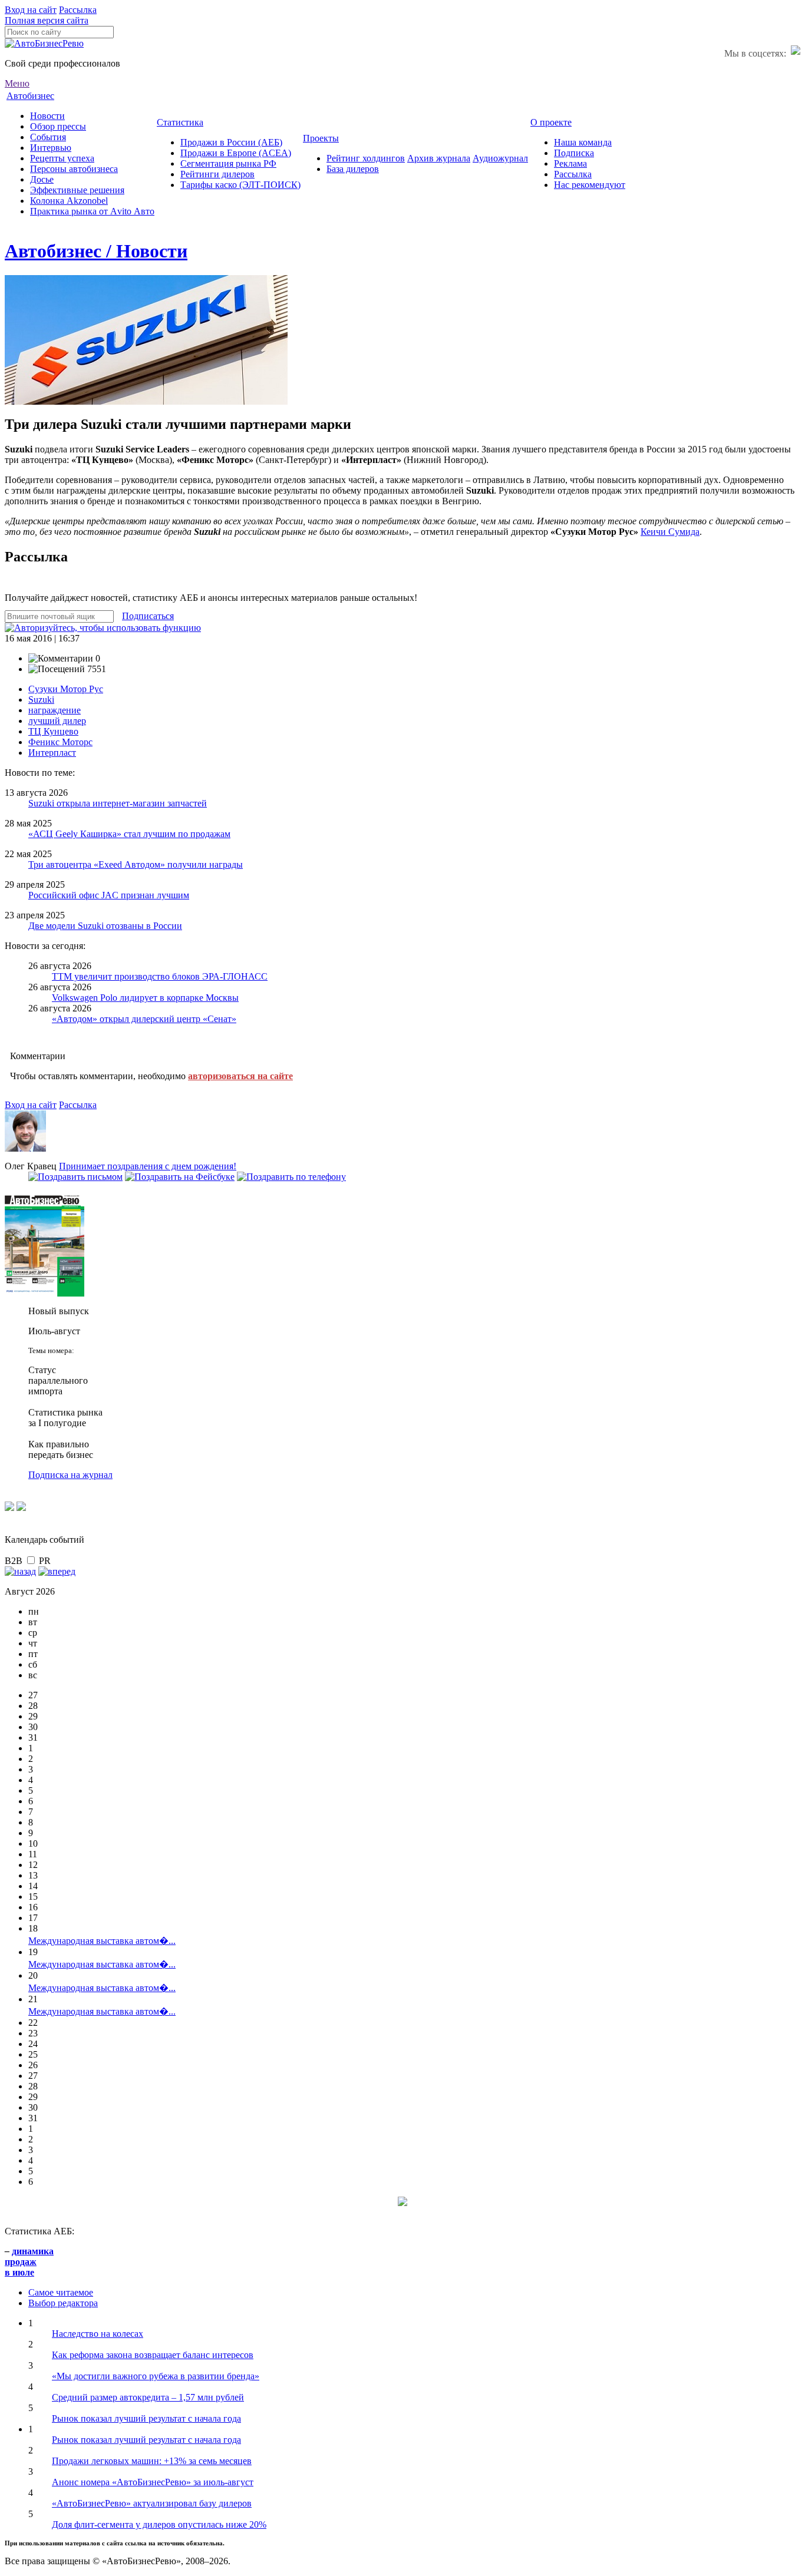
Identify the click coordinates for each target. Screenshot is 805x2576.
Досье (42, 179)
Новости (47, 116)
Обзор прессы (58, 126)
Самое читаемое (61, 2292)
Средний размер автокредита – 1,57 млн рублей (148, 2397)
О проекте (551, 122)
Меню (17, 83)
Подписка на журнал (70, 1475)
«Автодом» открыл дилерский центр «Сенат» (144, 1019)
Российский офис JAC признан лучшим (109, 895)
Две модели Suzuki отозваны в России (105, 926)
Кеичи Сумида (670, 532)
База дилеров (353, 169)
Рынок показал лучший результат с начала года (146, 2418)
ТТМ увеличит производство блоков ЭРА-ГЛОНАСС (160, 976)
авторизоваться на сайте (240, 1076)
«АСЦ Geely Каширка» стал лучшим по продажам (129, 834)
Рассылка (78, 10)
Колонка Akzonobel (69, 201)
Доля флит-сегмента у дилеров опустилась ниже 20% (159, 2524)
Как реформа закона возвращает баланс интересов (153, 2355)
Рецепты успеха (62, 158)
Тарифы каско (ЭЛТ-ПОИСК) (240, 185)
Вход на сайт (31, 10)
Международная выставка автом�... (102, 1941)
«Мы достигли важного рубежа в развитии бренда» (156, 2376)
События (48, 137)
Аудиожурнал (500, 158)
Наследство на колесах (98, 2334)
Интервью (51, 148)
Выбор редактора (63, 2303)
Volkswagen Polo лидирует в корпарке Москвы (145, 998)
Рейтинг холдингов (366, 158)
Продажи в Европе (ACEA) (236, 153)
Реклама (570, 163)
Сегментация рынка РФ (228, 163)
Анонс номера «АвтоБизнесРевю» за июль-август (153, 2482)
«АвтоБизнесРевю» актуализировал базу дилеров (152, 2503)
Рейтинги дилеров (217, 174)
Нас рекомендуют (590, 185)
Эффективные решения (77, 190)
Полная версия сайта (47, 20)
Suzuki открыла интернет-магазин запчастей (118, 803)
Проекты (321, 138)
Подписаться (148, 616)
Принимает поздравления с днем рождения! (148, 1166)
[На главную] (44, 43)
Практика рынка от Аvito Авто (92, 211)
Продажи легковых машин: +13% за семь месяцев (152, 2461)
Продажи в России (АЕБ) (231, 142)
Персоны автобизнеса (74, 169)
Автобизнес (30, 96)
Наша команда (583, 142)
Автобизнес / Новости (96, 251)
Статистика (180, 122)
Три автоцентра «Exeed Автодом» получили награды (136, 864)
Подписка (574, 153)
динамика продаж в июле (29, 2262)
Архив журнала (439, 158)
